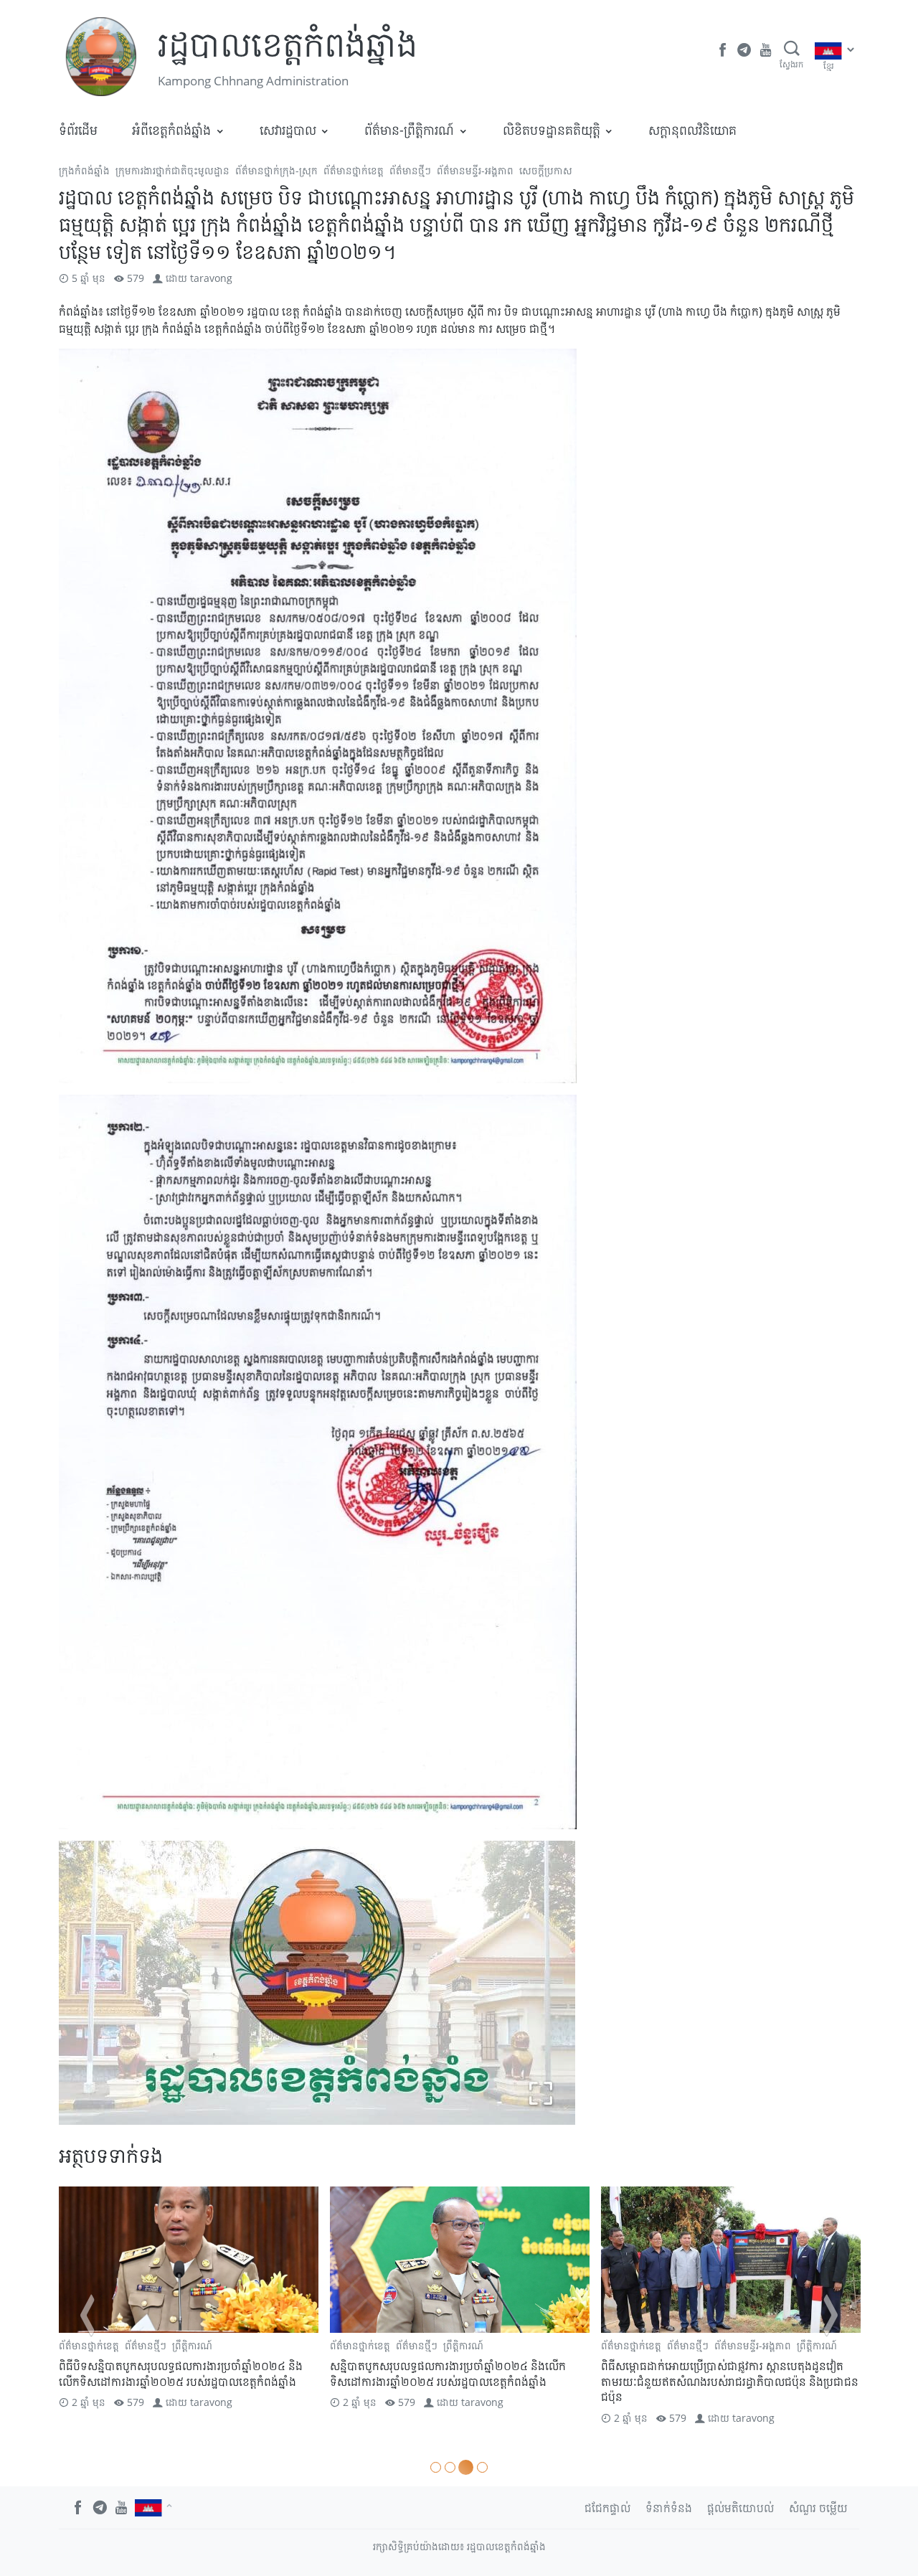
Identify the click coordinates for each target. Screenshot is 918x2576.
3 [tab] (464, 2467)
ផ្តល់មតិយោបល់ (740, 2508)
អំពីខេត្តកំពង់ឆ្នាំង (171, 130)
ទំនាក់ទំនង (669, 2508)
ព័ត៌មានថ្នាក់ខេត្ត (354, 170)
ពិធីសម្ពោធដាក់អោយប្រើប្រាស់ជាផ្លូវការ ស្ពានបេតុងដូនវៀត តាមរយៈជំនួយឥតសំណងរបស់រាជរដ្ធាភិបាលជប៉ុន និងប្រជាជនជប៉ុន (459, 2381)
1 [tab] (436, 2467)
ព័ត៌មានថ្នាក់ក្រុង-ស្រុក (276, 170)
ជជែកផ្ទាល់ (607, 2508)
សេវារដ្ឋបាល (288, 130)
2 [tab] (450, 2467)
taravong (211, 278)
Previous (87, 2315)
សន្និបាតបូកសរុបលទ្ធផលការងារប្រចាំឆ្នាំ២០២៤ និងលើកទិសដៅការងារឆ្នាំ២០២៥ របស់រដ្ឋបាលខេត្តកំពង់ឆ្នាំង (177, 2374)
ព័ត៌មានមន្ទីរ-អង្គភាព (475, 170)
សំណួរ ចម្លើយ (818, 2508)
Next (831, 2315)
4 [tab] (480, 2467)
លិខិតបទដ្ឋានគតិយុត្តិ (552, 130)
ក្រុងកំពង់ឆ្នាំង (84, 170)
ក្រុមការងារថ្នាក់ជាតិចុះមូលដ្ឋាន (172, 170)
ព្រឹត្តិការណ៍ (192, 2345)
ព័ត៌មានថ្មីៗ (410, 170)
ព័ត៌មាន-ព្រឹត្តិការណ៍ (409, 130)
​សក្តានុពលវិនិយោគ (692, 130)
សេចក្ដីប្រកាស (546, 170)
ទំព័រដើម (78, 130)
